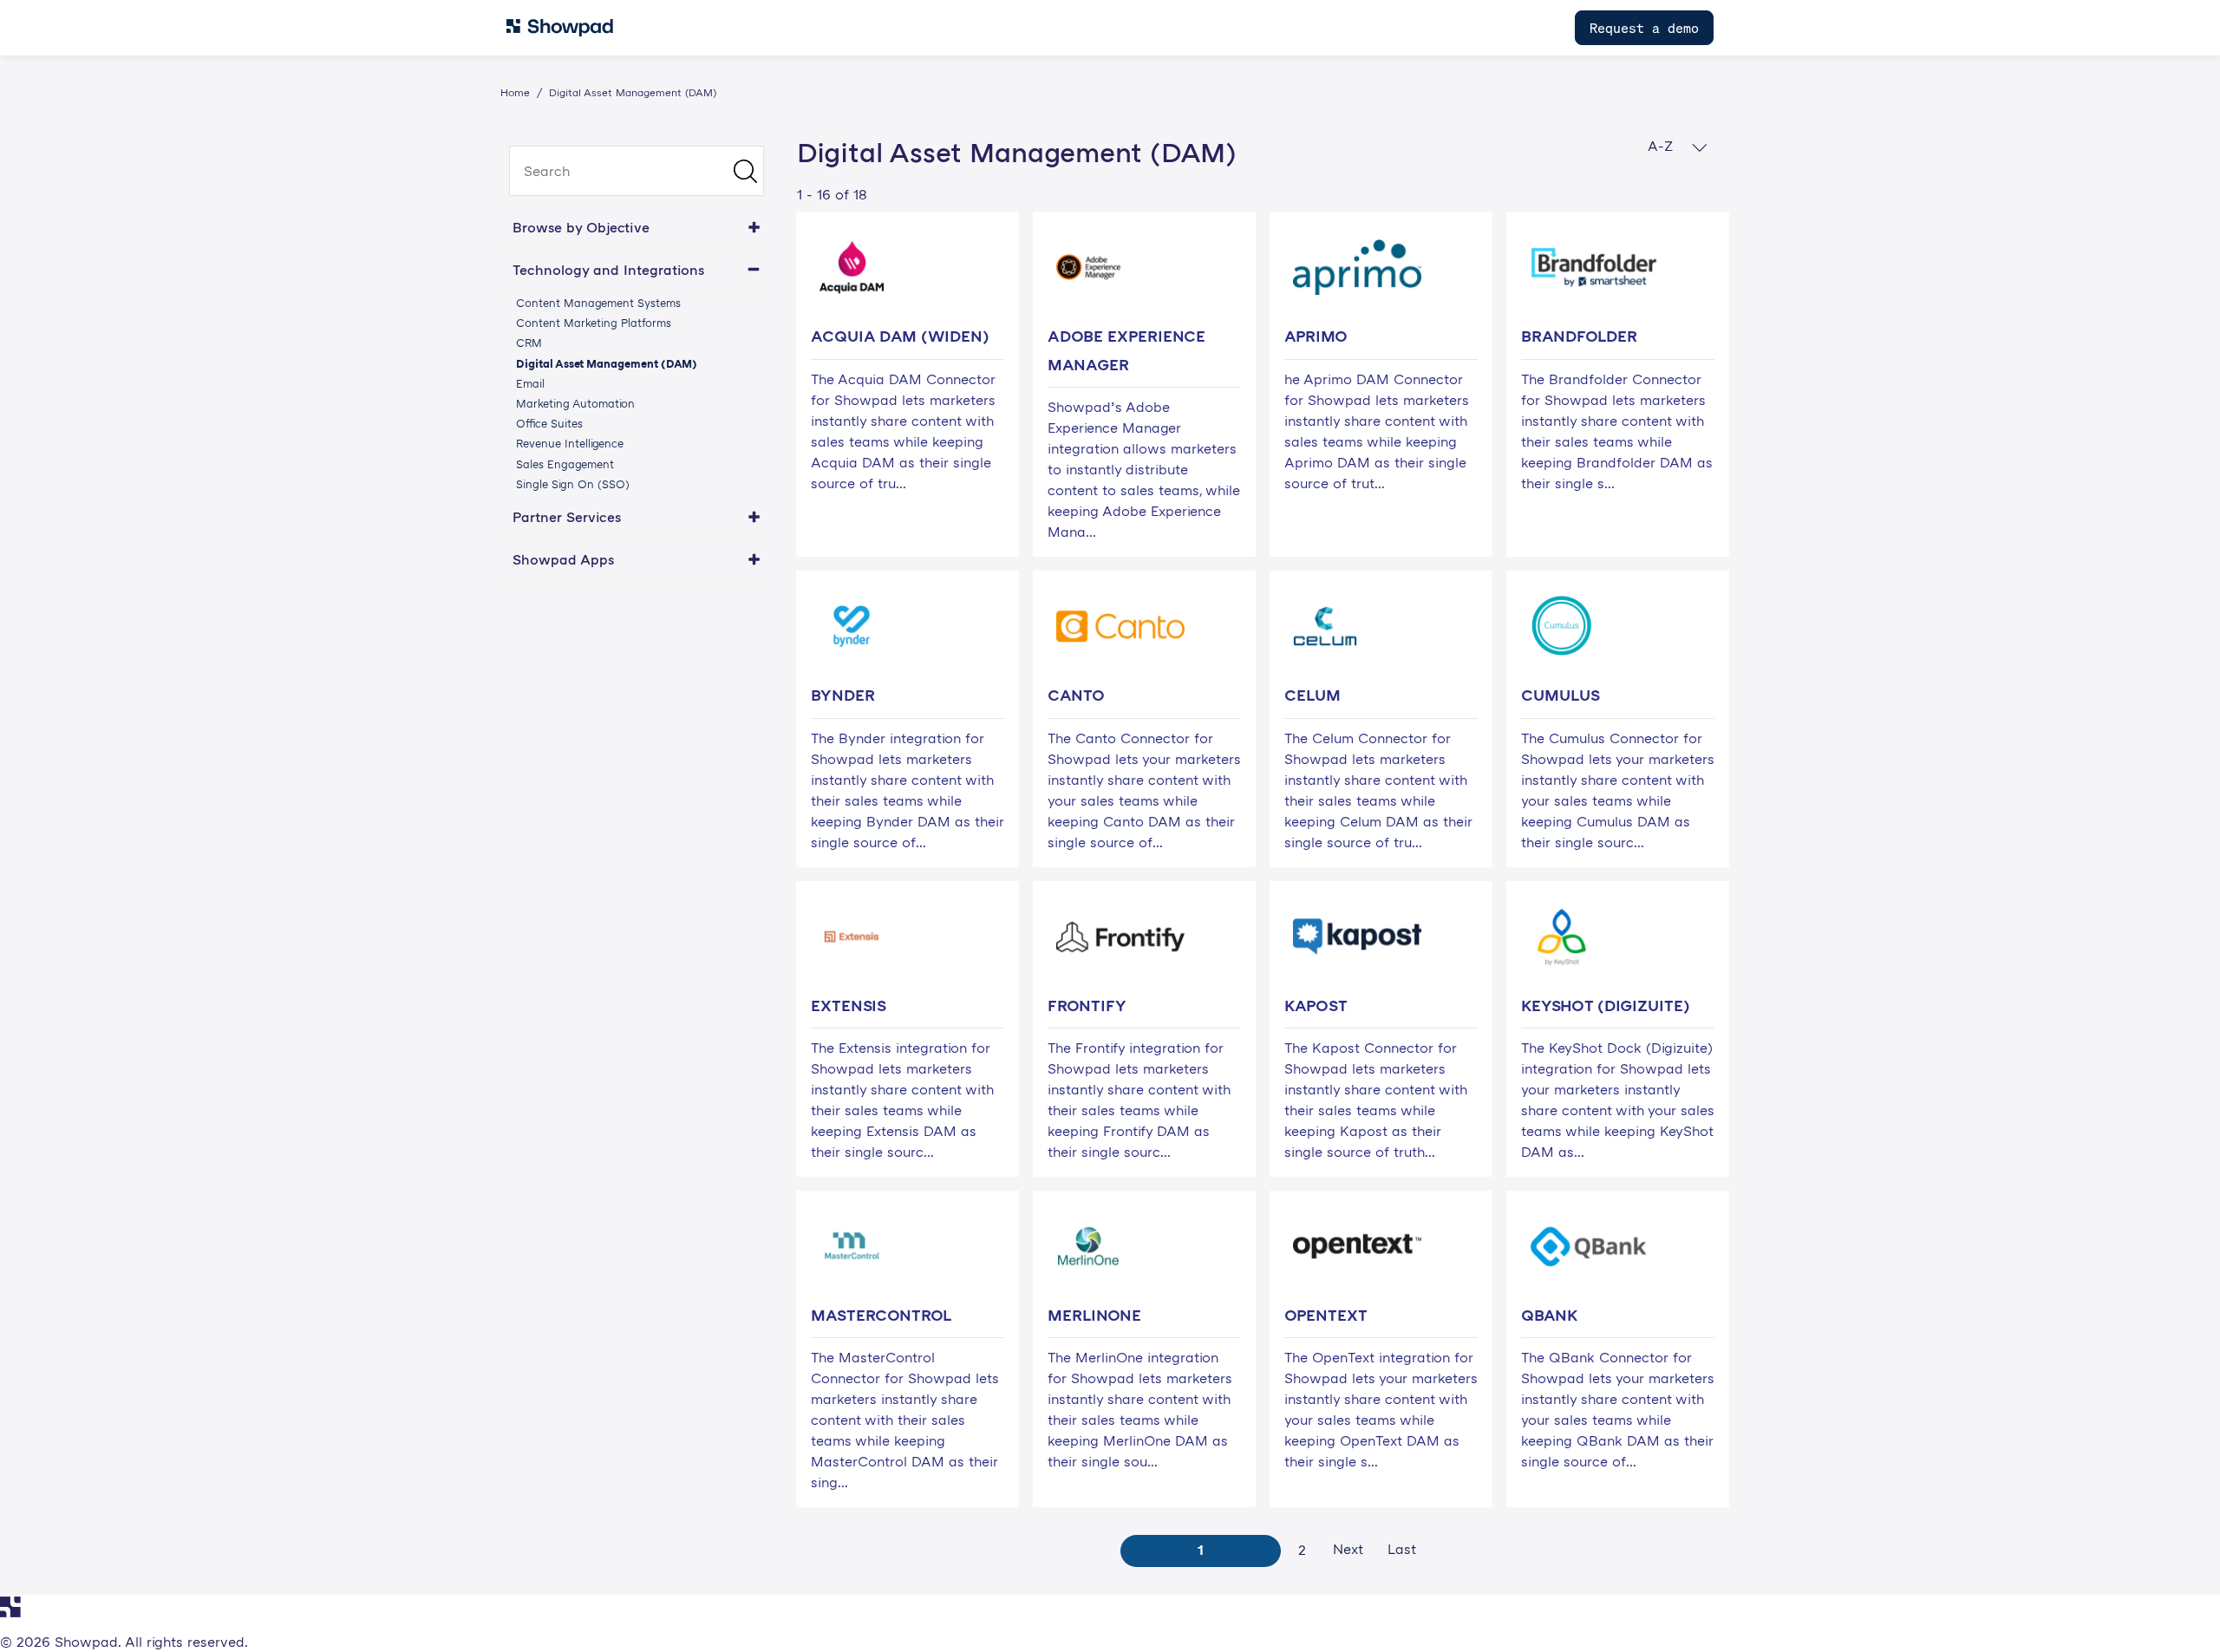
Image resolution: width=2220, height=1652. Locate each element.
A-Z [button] (1663, 146)
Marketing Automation (575, 403)
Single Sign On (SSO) (573, 484)
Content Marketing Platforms (594, 323)
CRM (529, 343)
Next (1348, 1549)
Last (1402, 1549)
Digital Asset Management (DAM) (607, 363)
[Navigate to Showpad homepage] (560, 28)
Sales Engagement (565, 464)
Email (530, 383)
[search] (637, 171)
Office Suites (549, 423)
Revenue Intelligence (570, 443)
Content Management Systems (598, 303)
